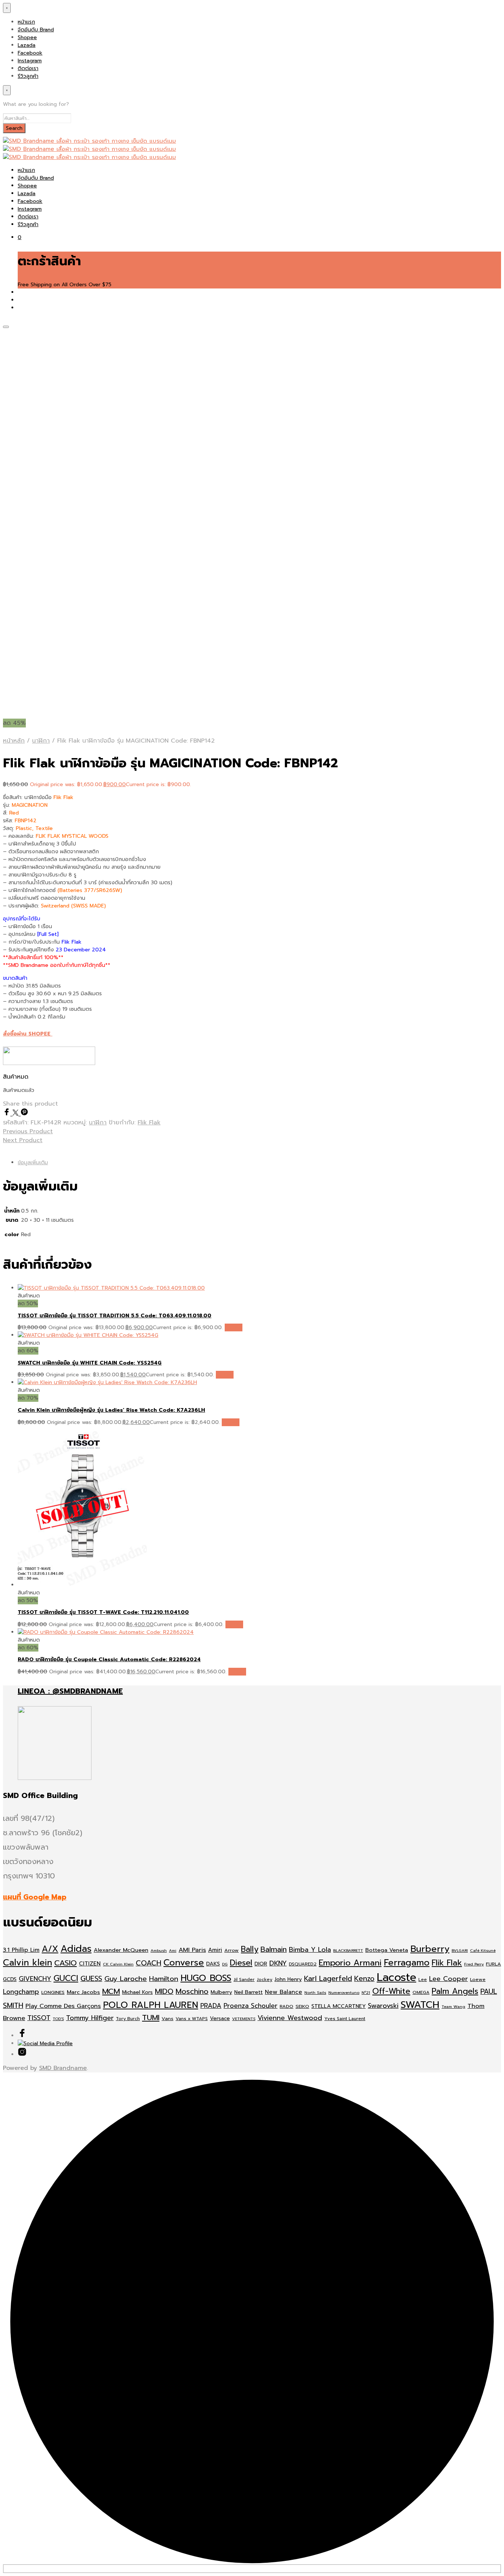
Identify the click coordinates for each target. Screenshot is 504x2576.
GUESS (91, 1979)
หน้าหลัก (14, 741)
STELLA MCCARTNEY (339, 2006)
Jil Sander (244, 1979)
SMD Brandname (63, 2068)
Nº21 (366, 1992)
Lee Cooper (448, 1979)
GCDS (10, 1979)
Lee (423, 1979)
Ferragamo (407, 1963)
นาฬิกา (41, 741)
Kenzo (364, 1979)
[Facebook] (8, 1114)
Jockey (265, 1979)
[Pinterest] (24, 1114)
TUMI (151, 2018)
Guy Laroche (126, 1979)
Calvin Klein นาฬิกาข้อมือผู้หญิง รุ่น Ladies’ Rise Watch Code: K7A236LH (111, 1410)
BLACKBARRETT (348, 1950)
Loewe (478, 1979)
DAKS (213, 1964)
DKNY (278, 1963)
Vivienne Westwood (290, 2018)
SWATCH (420, 2005)
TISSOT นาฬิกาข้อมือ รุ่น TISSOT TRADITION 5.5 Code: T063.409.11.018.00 (115, 1316)
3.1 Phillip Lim (21, 1950)
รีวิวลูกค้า (28, 76)
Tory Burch (128, 2019)
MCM (111, 1991)
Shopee (27, 37)
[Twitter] (17, 1114)
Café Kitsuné (483, 1950)
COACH (149, 1963)
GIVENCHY (35, 1979)
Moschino (192, 1991)
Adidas (76, 1949)
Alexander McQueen (121, 1950)
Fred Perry (474, 1964)
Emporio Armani (350, 1963)
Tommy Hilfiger (90, 2018)
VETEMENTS (244, 2019)
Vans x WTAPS (192, 2019)
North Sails (315, 1992)
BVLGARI (460, 1950)
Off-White (391, 1991)
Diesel (241, 1963)
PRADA (211, 2006)
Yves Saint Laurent (345, 2019)
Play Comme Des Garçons (63, 2006)
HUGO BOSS (206, 1978)
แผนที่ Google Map (35, 1897)
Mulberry (221, 1992)
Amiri (215, 1950)
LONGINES (53, 1992)
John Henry (288, 1979)
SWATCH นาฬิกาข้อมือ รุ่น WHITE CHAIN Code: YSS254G (90, 1363)
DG (225, 1964)
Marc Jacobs (83, 1992)
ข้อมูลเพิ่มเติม (33, 1163)
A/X (50, 1949)
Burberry (430, 1949)
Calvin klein (27, 1963)
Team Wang (453, 2006)
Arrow (232, 1950)
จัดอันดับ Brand (36, 30)
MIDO (164, 1991)
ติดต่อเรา (28, 68)
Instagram (30, 61)
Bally (250, 1949)
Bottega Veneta (387, 1950)
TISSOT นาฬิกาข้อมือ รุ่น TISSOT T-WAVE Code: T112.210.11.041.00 (103, 1612)
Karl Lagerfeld (328, 1979)
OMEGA (421, 1992)
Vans (168, 2018)
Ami (173, 1950)
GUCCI (66, 1978)
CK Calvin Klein (118, 1964)
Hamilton (164, 1979)
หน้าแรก (26, 22)
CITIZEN (90, 1964)
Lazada (27, 45)
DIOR (261, 1964)
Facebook (30, 53)
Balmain (274, 1949)
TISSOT (39, 2018)
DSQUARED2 (303, 1964)
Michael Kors (137, 1992)
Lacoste (396, 1977)
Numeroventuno (344, 1992)
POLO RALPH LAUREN (151, 2005)
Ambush (159, 1950)
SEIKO (302, 2006)
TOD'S (58, 2019)
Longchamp (21, 1992)
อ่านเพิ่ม (234, 1327)
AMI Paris (192, 1950)
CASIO (65, 1963)
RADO (286, 2006)
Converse (184, 1963)
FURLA (493, 1964)
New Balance (284, 1992)
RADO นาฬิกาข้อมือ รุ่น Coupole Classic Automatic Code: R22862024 (109, 1659)
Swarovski (383, 2006)
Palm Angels (455, 1991)
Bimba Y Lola (310, 1950)
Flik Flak (149, 1123)
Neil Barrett (248, 1992)
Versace (220, 2018)
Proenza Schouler (251, 2006)
